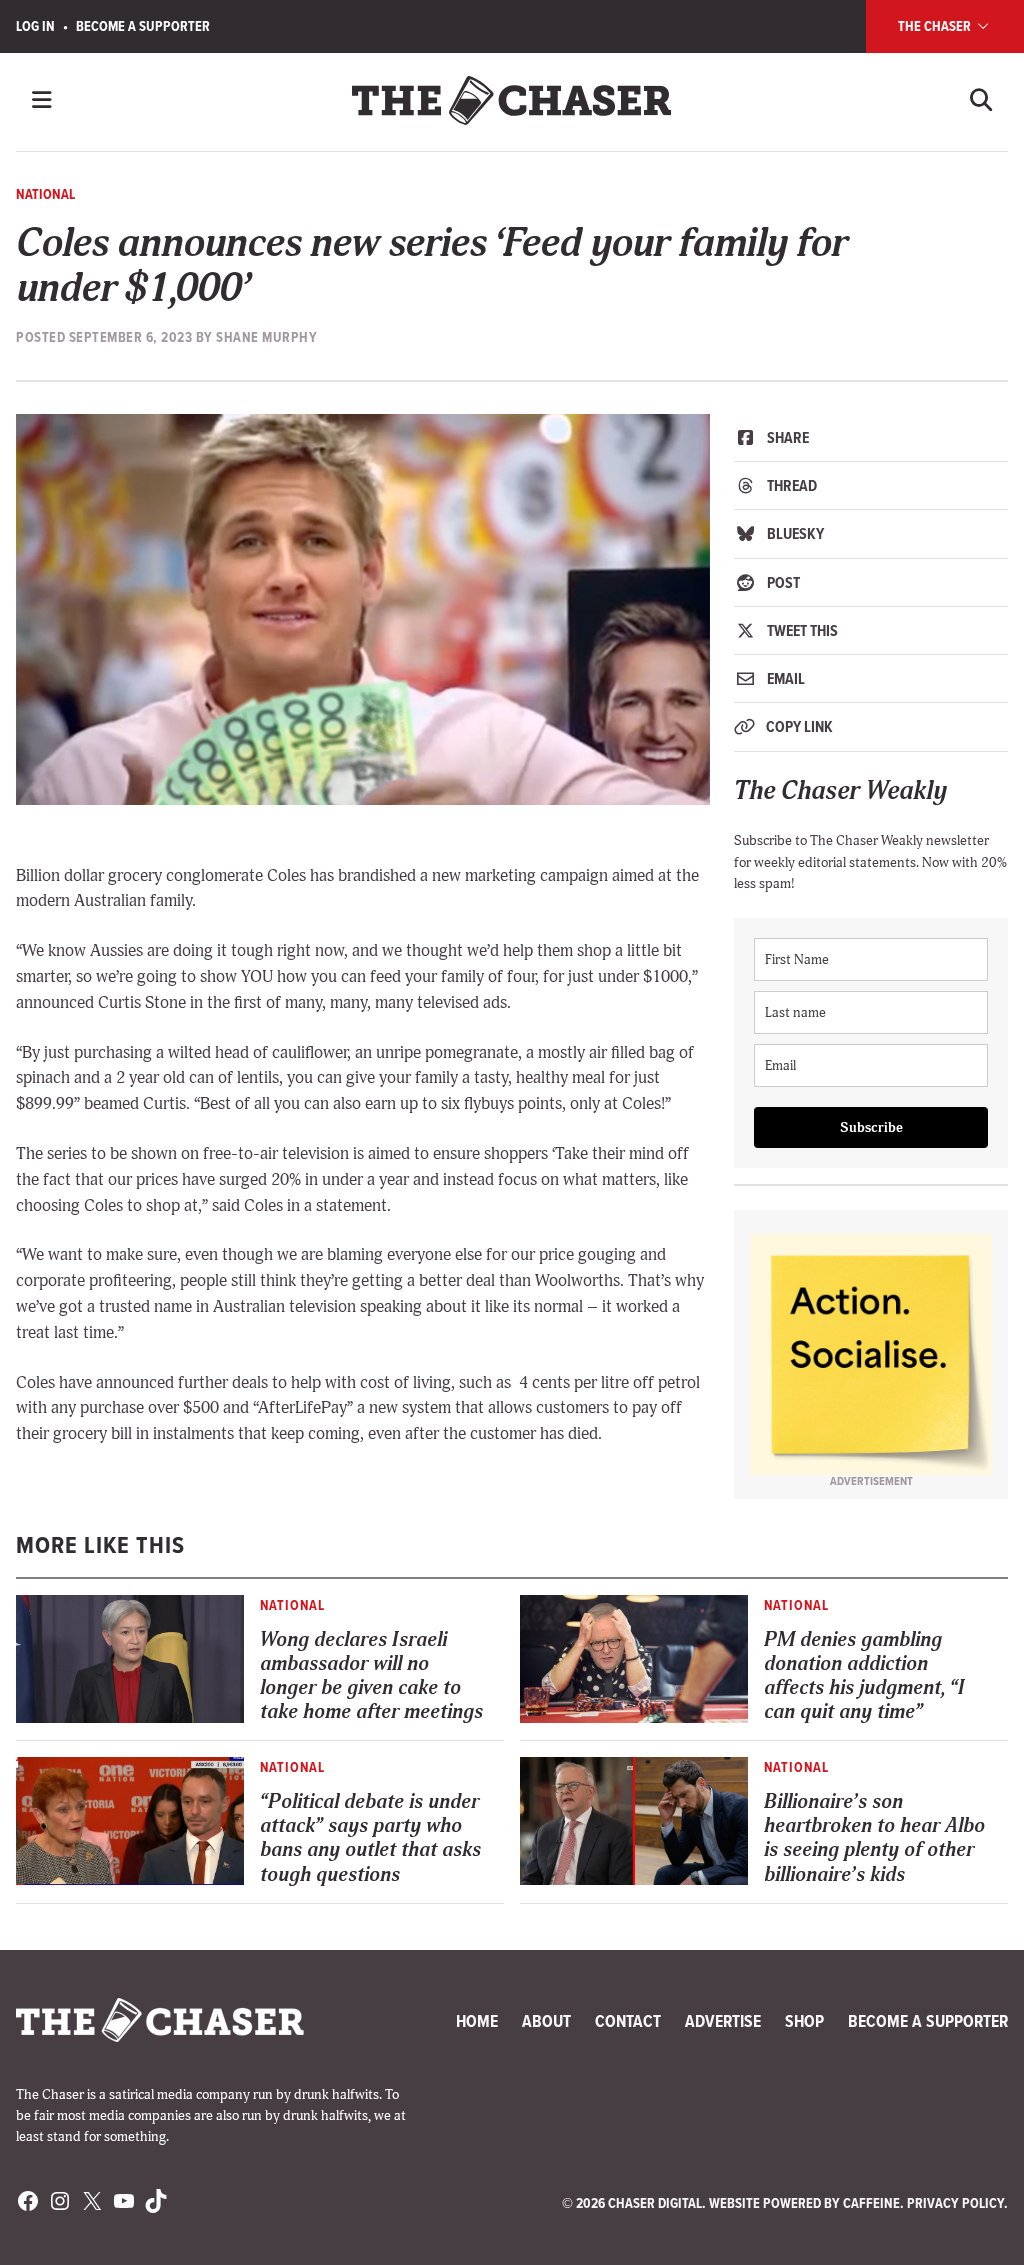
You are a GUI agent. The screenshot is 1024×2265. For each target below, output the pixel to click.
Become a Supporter (143, 26)
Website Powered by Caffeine (804, 2203)
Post (782, 582)
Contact (628, 2021)
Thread (790, 485)
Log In (35, 26)
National (45, 194)
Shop (804, 2021)
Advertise (723, 2021)
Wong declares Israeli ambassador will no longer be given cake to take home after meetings (371, 1675)
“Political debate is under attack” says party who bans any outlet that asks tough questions (370, 1837)
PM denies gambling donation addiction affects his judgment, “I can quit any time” (864, 1675)
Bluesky (794, 533)
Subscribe (871, 1127)
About (546, 2021)
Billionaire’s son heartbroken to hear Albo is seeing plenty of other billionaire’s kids (874, 1837)
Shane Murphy (266, 337)
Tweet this (801, 630)
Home (477, 2021)
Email (784, 678)
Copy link (798, 726)
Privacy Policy (955, 2203)
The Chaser (936, 26)
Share (786, 437)
